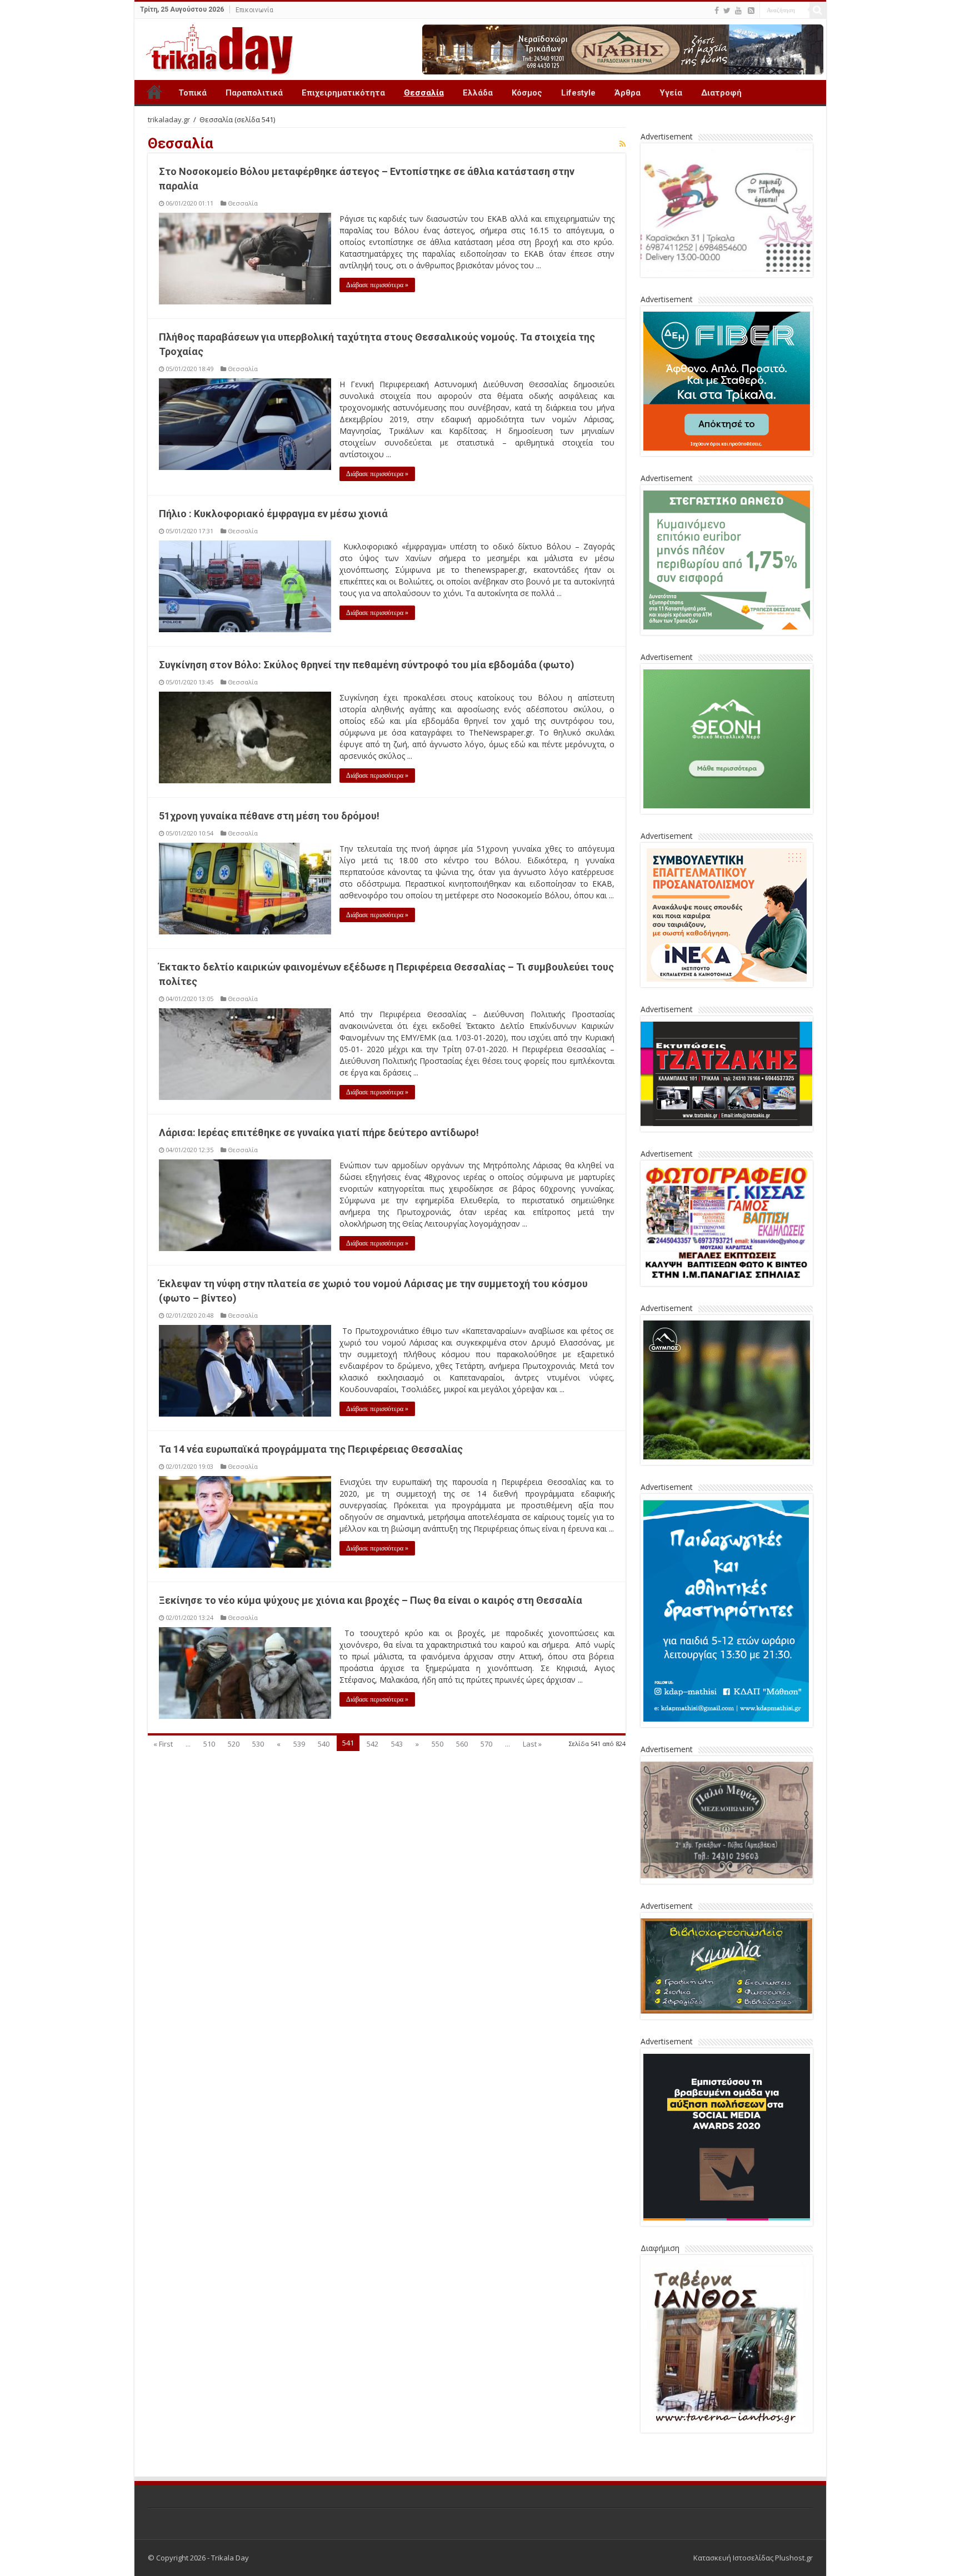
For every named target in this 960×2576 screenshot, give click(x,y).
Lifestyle (578, 93)
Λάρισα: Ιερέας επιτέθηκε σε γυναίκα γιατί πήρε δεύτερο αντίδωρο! (319, 1132)
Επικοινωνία (254, 10)
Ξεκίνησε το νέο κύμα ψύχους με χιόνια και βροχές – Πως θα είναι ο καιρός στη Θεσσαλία (371, 1600)
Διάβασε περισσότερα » (377, 285)
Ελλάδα (478, 93)
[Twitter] (727, 11)
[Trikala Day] (215, 47)
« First (163, 1744)
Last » (532, 1744)
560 (462, 1744)
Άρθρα (627, 93)
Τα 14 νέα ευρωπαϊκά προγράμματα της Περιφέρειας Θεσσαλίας (311, 1449)
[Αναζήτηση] (818, 10)
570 (486, 1744)
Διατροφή (721, 93)
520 (234, 1744)
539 (299, 1744)
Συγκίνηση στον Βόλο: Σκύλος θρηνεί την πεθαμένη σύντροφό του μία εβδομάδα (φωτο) (367, 665)
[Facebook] (717, 11)
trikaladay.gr (169, 119)
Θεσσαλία (424, 93)
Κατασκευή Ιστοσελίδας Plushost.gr (753, 2558)
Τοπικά (192, 93)
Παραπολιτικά (254, 93)
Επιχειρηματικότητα (343, 93)
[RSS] (751, 11)
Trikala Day (154, 92)
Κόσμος (527, 93)
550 (437, 1744)
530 (258, 1744)
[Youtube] (738, 11)
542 (372, 1744)
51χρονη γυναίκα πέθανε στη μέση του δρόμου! (269, 816)
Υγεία (671, 93)
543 (397, 1744)
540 (324, 1744)
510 (209, 1744)
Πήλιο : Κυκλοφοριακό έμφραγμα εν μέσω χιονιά (273, 514)
